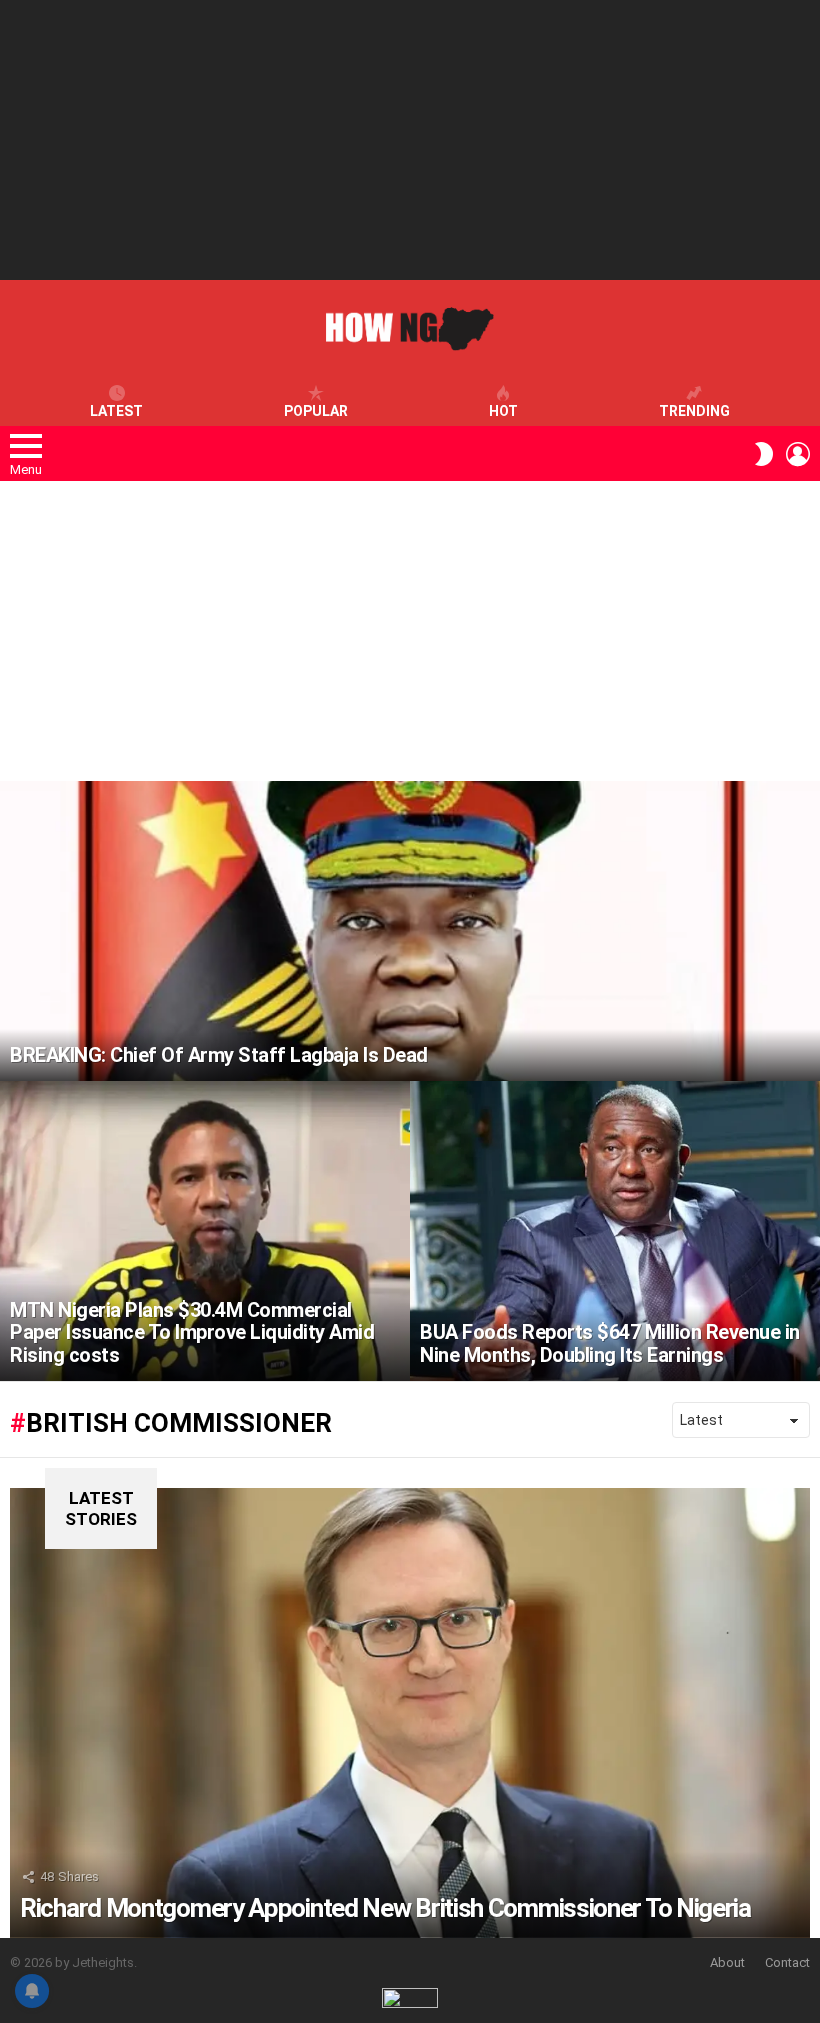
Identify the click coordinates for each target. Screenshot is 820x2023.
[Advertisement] (410, 140)
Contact (787, 1962)
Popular (316, 411)
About (727, 1962)
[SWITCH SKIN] (764, 454)
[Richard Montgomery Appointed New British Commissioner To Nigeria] (410, 1713)
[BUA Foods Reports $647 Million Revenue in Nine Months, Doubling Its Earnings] (615, 1231)
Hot (503, 411)
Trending (694, 411)
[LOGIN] (798, 454)
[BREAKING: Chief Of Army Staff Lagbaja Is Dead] (410, 931)
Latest (116, 411)
